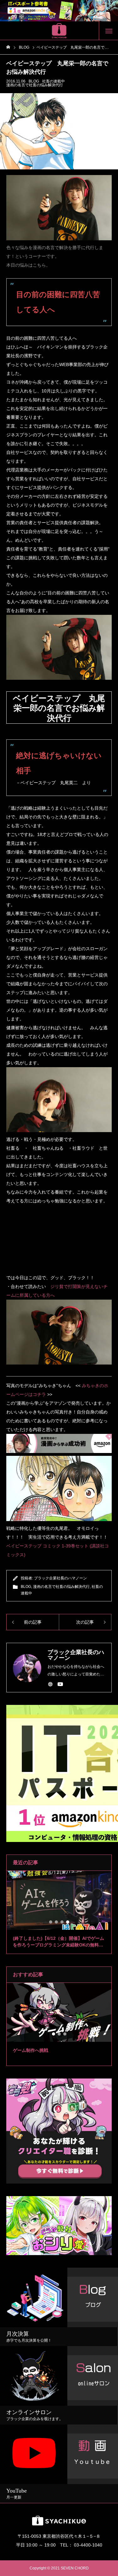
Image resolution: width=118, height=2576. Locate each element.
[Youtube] (60, 1684)
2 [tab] (57, 1922)
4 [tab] (68, 1922)
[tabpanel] (59, 1912)
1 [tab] (51, 1922)
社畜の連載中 (53, 81)
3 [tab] (62, 1922)
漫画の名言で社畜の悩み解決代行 (35, 85)
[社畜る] (59, 31)
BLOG (34, 81)
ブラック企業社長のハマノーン (60, 1578)
